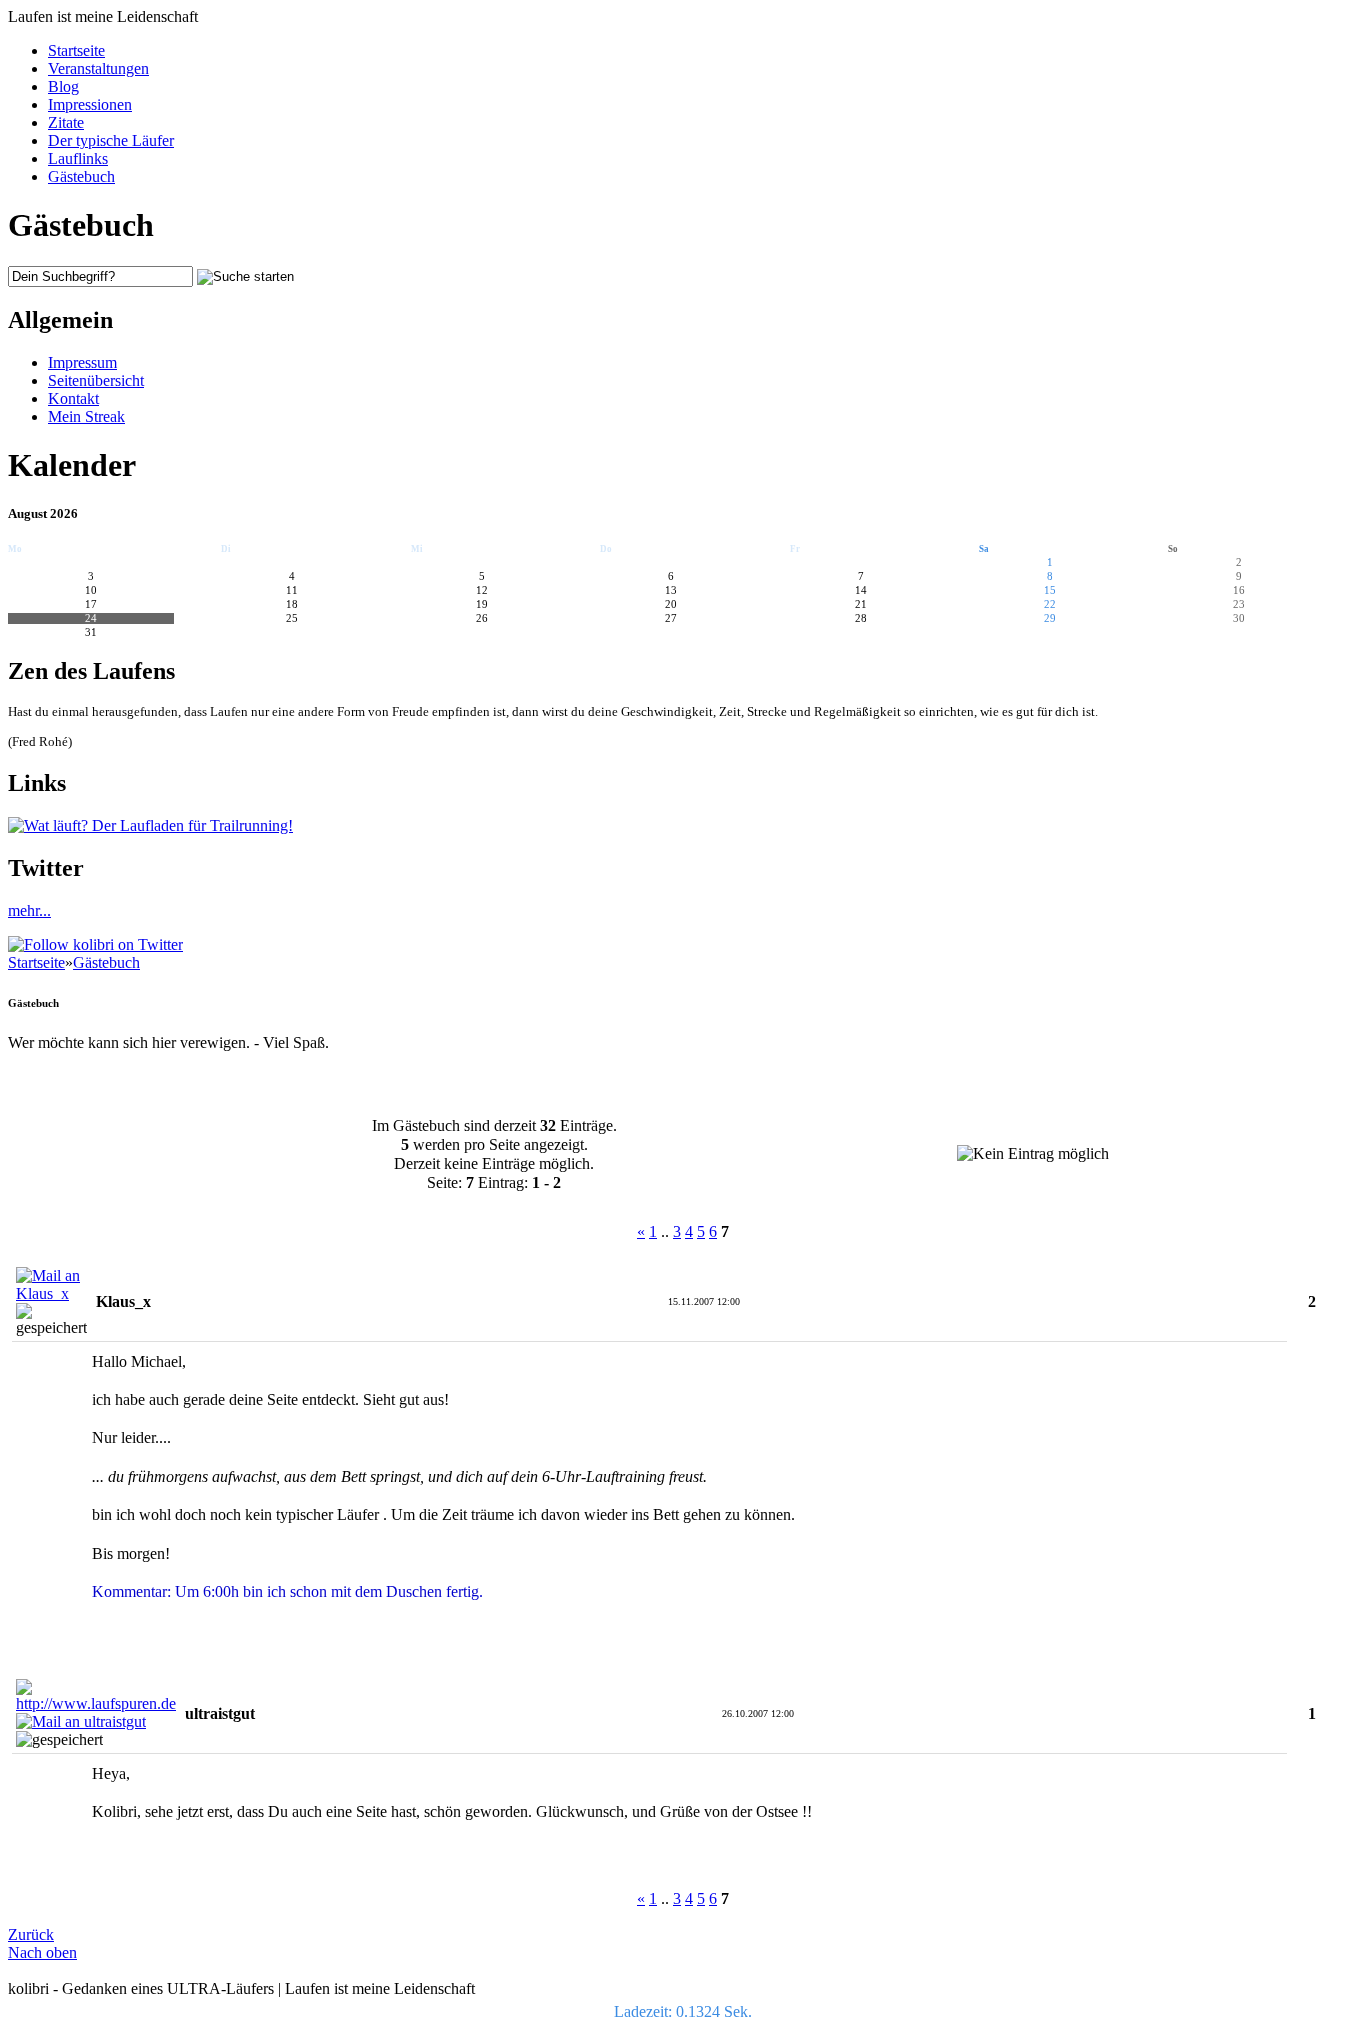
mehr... (29, 910)
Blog (63, 86)
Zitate (66, 122)
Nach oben (42, 1952)
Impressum (82, 362)
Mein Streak (86, 416)
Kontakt (73, 398)
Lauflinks (78, 158)
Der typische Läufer (111, 140)
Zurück (31, 1934)
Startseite (76, 50)
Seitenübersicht (96, 380)
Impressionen (90, 104)
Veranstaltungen (98, 68)
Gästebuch (81, 176)
